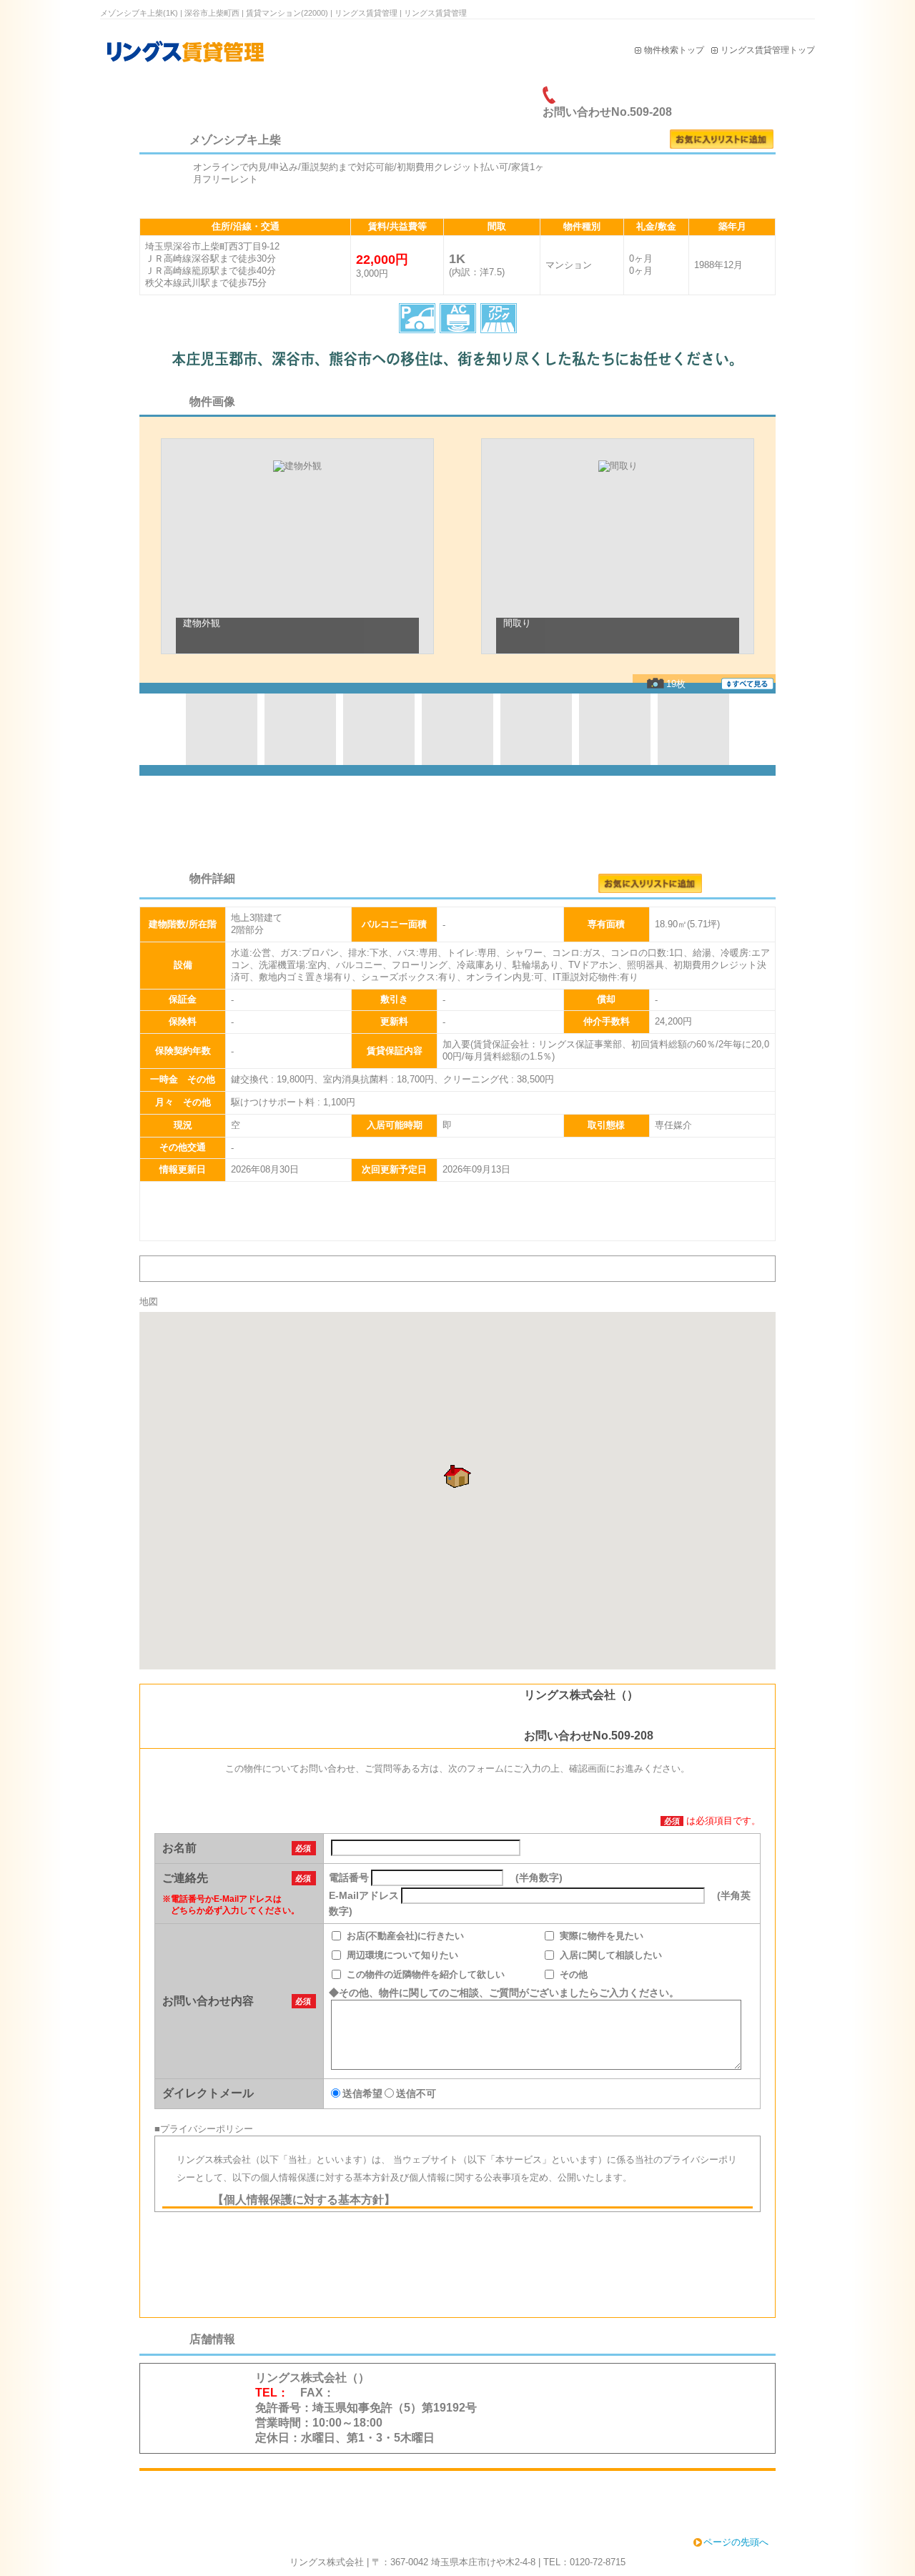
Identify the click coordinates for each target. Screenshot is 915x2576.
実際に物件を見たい (602, 1936)
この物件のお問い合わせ (663, 186)
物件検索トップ (674, 50)
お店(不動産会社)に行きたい (405, 1936)
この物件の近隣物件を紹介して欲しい (426, 1974)
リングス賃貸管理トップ (768, 50)
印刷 (745, 95)
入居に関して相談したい (611, 1955)
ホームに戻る (198, 2384)
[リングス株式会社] (218, 73)
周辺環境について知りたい (402, 1955)
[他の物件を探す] (457, 2496)
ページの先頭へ (736, 2542)
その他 (574, 1974)
